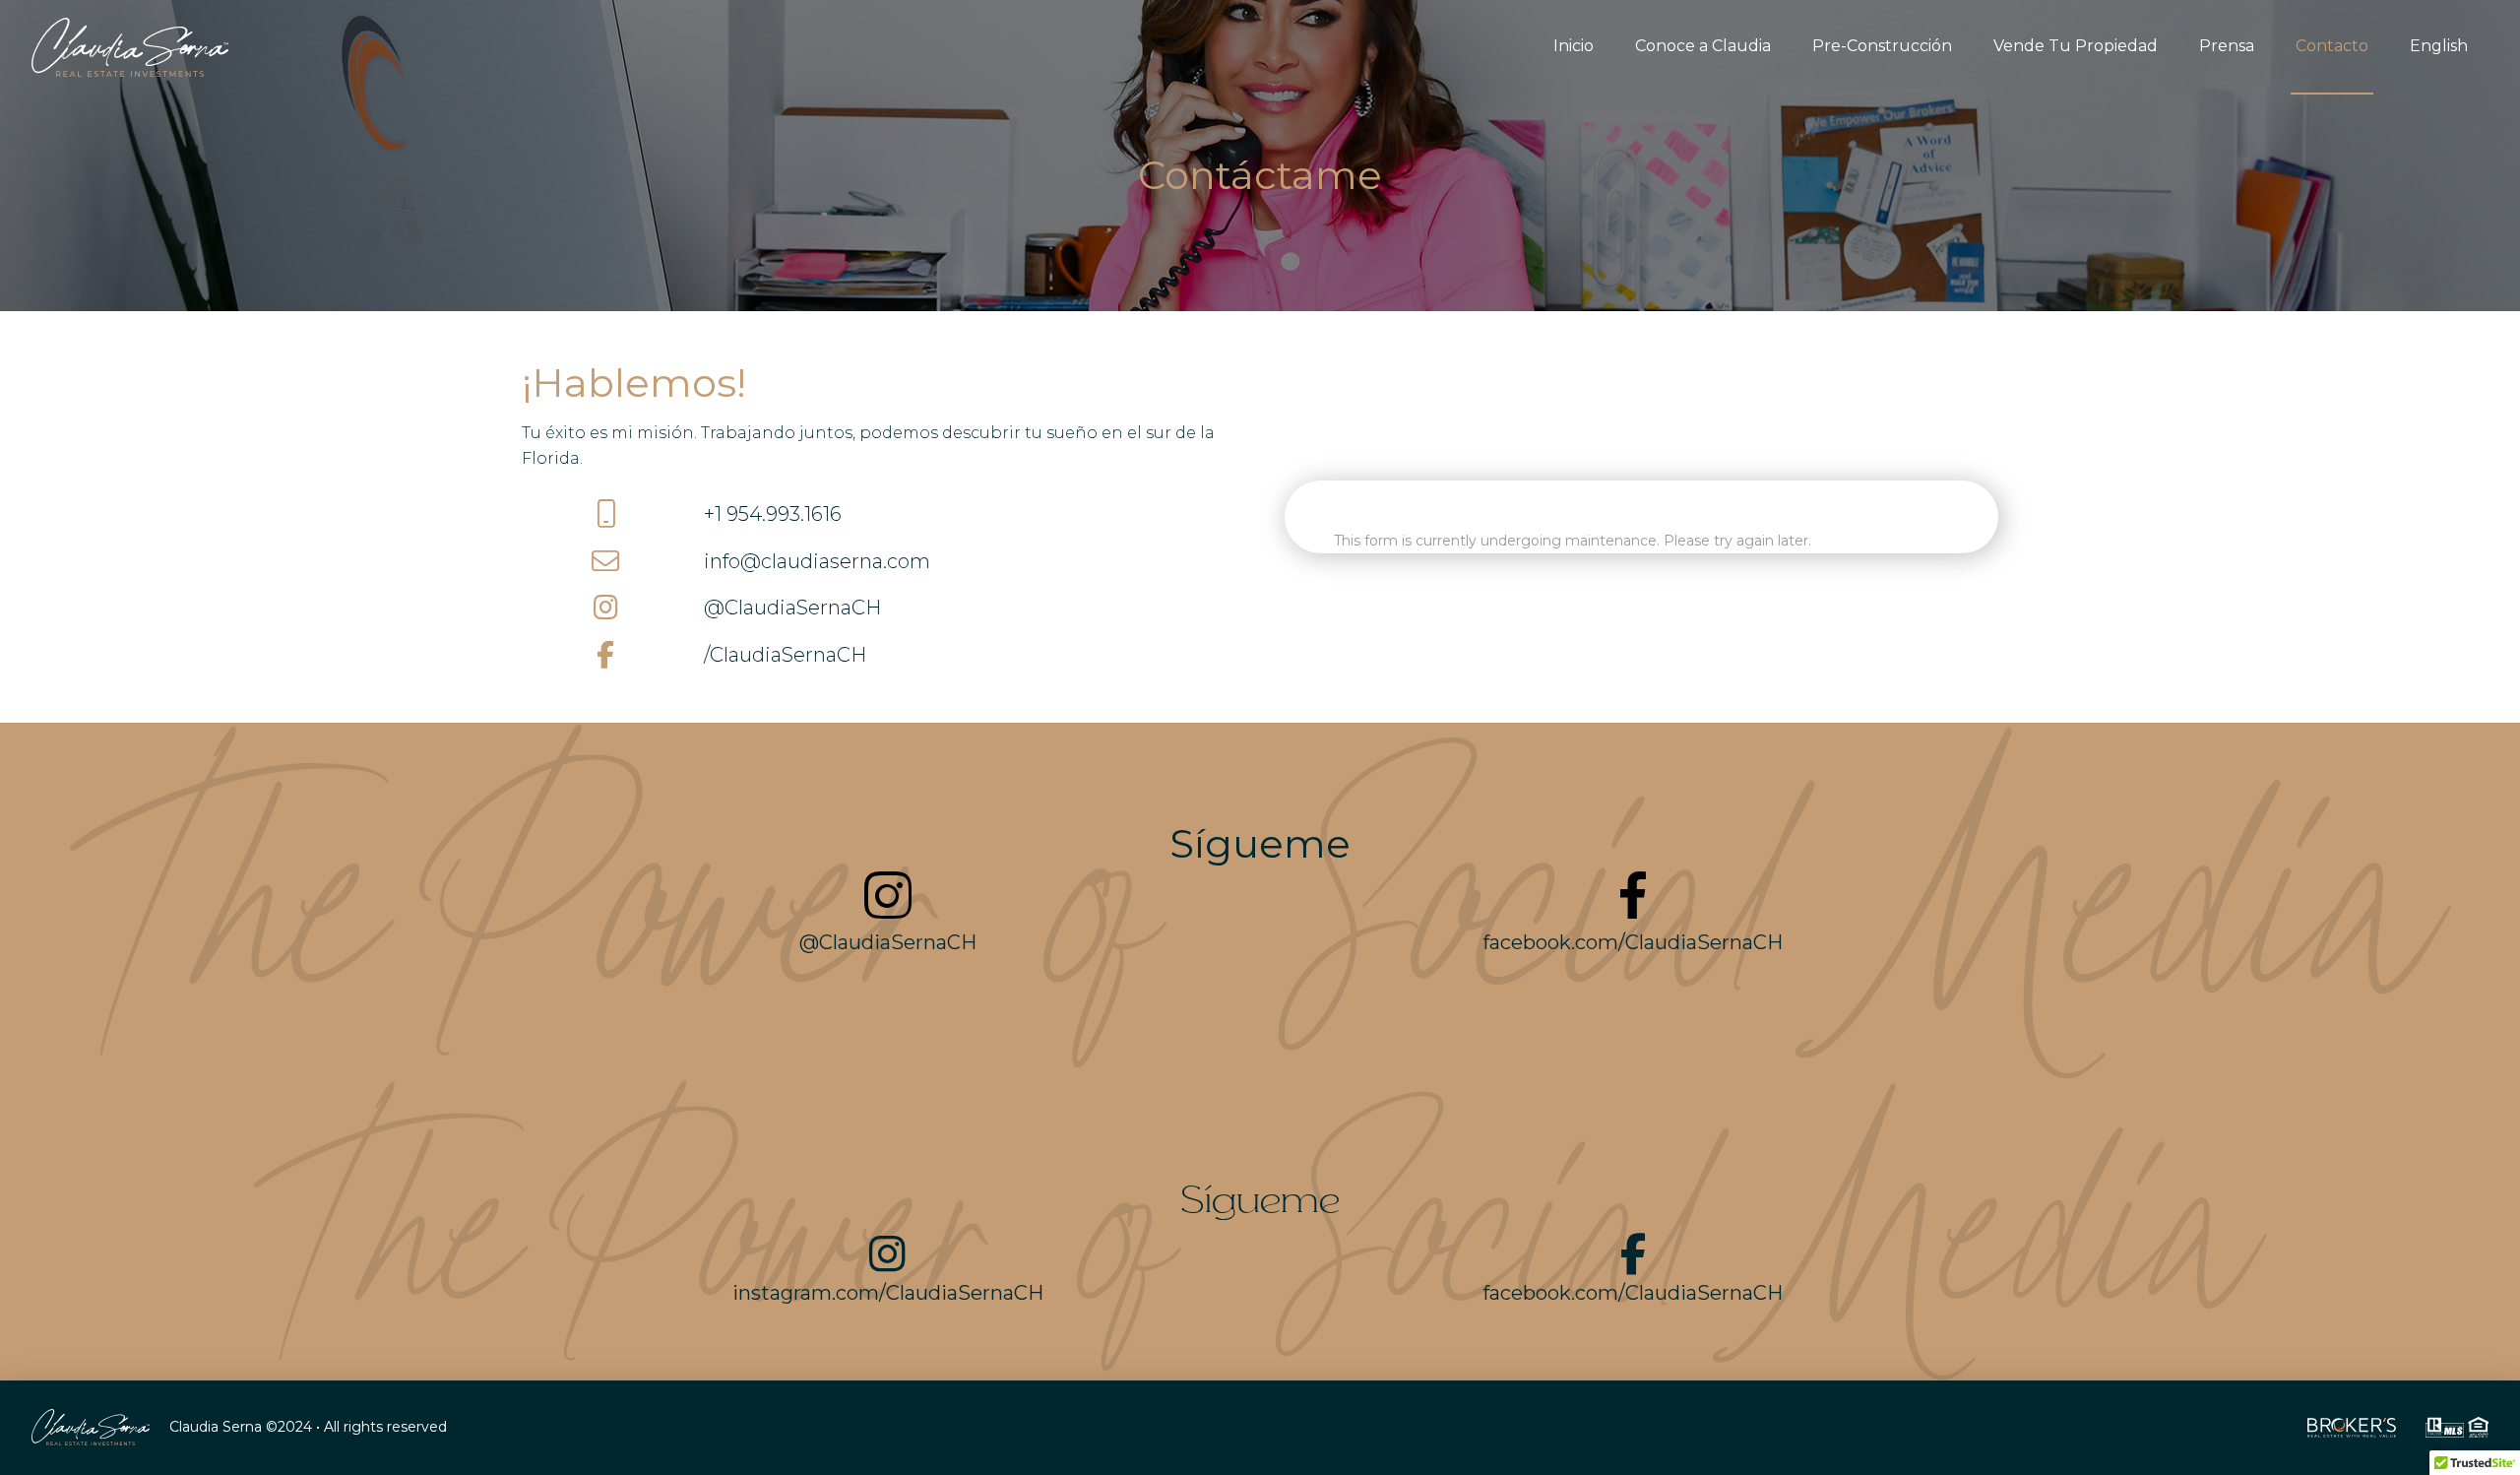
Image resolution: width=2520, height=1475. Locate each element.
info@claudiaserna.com (817, 561)
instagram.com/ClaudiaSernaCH (888, 1293)
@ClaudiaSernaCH (792, 608)
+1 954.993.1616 (773, 514)
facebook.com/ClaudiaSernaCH (1633, 942)
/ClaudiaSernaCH (785, 655)
